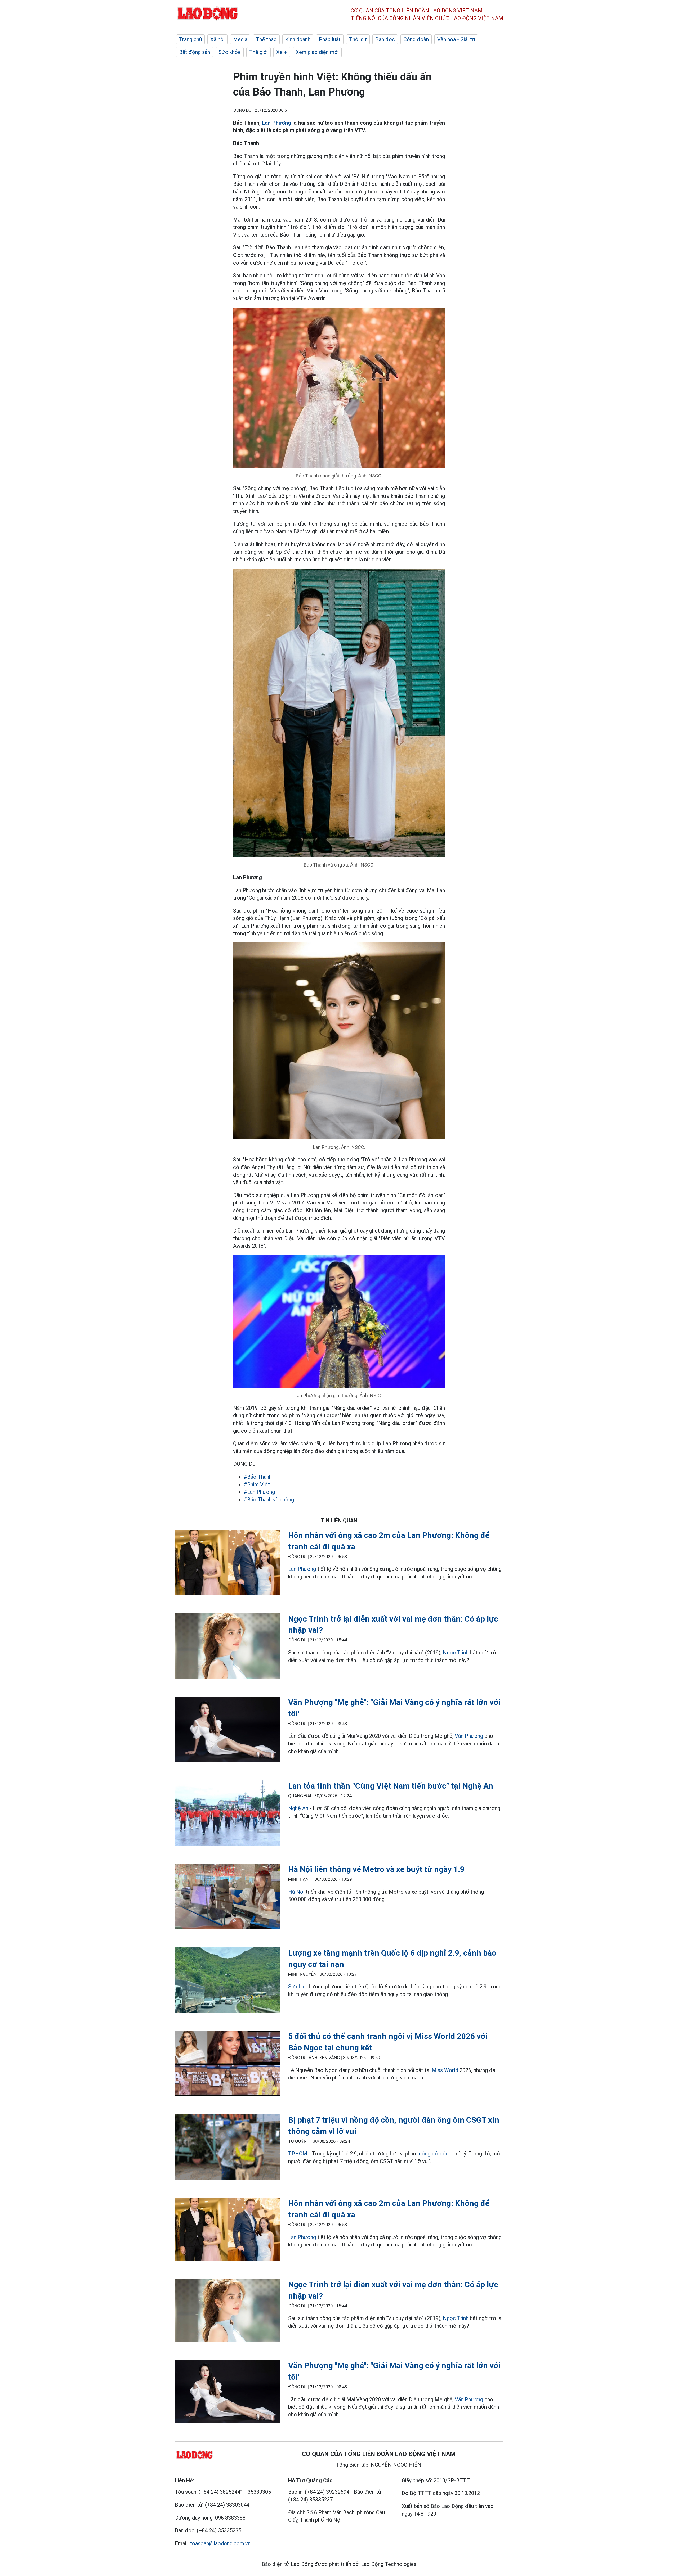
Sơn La (296, 1987)
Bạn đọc (385, 39)
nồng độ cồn (434, 2154)
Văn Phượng (469, 1736)
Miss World (445, 2070)
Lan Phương (276, 123)
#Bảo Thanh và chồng (269, 1500)
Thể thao (266, 39)
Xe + (282, 52)
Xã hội (217, 39)
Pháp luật (330, 39)
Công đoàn (416, 39)
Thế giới (258, 52)
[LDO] (228, 1564)
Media (240, 39)
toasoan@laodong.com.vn (220, 2543)
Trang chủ (190, 39)
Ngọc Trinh (456, 1653)
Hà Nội (296, 1892)
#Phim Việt (257, 1485)
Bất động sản (195, 52)
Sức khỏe (230, 52)
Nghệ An (298, 1808)
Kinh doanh (298, 39)
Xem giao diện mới (317, 52)
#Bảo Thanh (258, 1477)
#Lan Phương (259, 1492)
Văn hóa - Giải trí (456, 39)
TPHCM (298, 2154)
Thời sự (358, 39)
